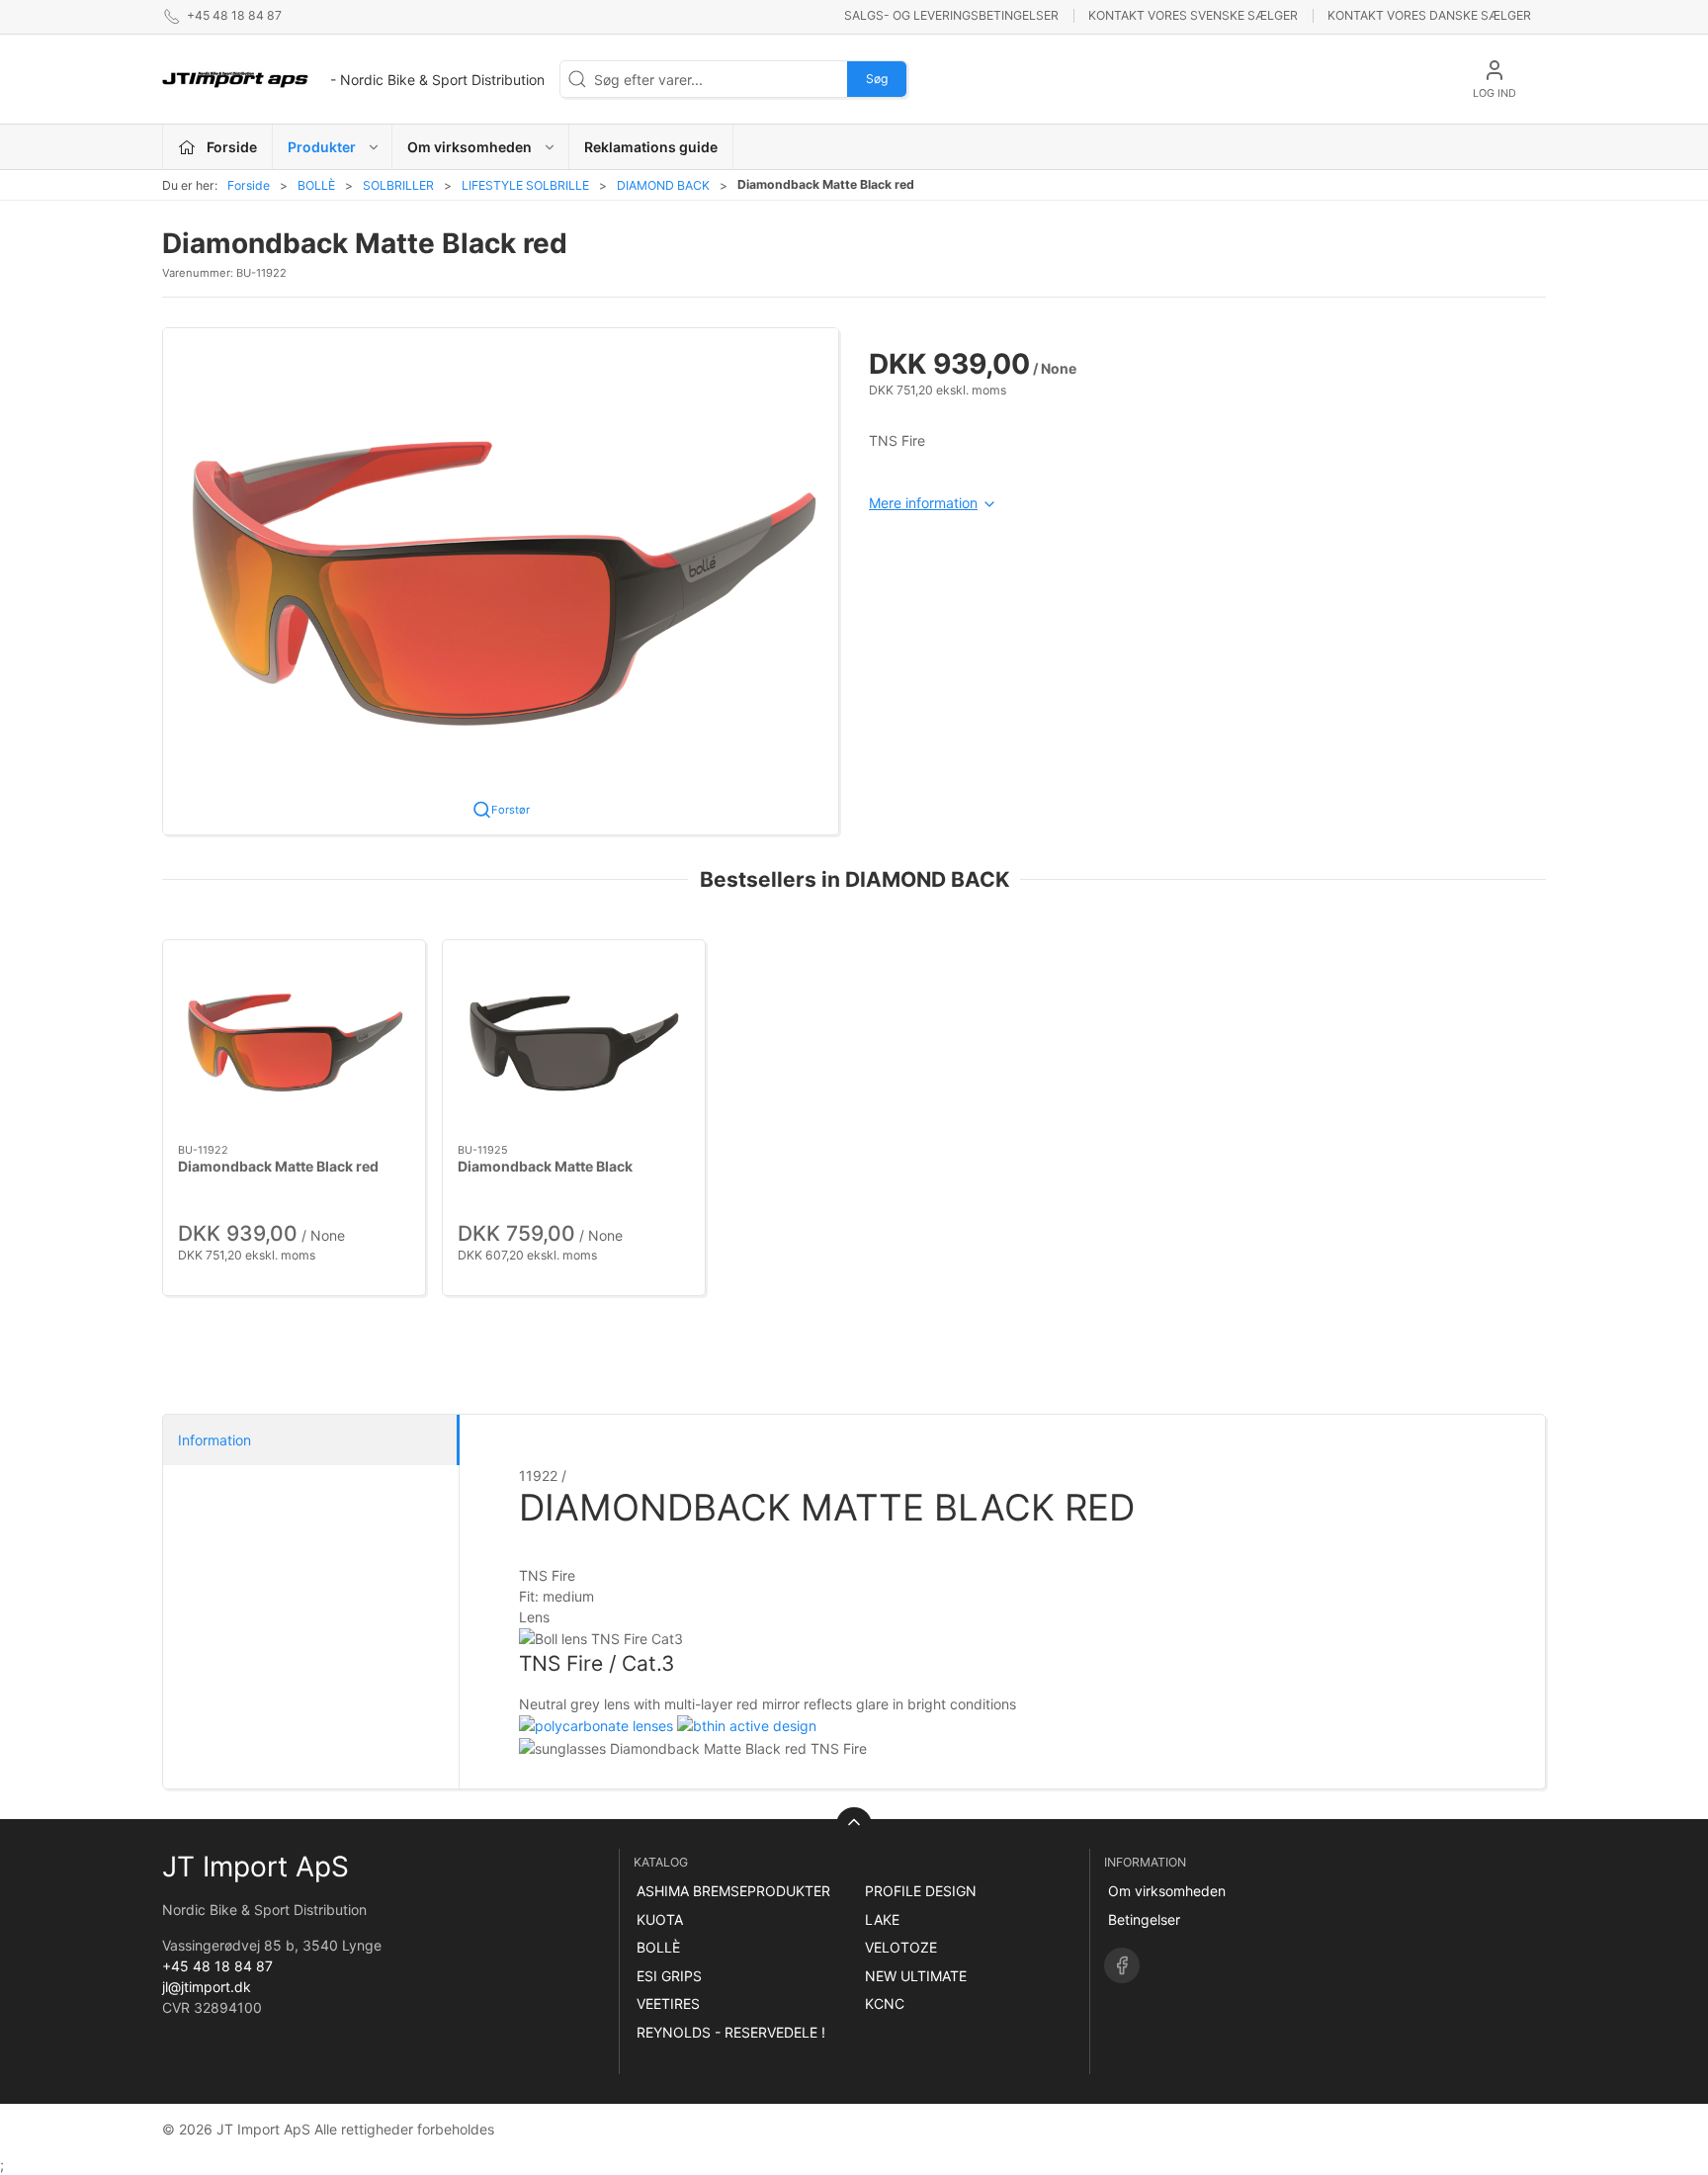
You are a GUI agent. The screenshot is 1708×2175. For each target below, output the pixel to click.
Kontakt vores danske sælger (1429, 15)
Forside (249, 185)
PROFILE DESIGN (921, 1891)
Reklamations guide (651, 147)
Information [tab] (214, 1440)
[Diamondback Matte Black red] (294, 1042)
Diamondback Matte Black (545, 1165)
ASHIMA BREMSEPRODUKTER (733, 1891)
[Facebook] (1122, 1965)
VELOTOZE (901, 1947)
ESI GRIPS (669, 1976)
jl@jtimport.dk (207, 1987)
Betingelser (1144, 1919)
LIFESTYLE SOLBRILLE (525, 185)
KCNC (885, 2003)
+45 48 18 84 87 (217, 1966)
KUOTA (660, 1919)
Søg (877, 79)
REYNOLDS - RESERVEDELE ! (731, 2032)
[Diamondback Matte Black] (574, 1042)
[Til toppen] (854, 1825)
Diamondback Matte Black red (278, 1165)
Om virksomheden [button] (470, 147)
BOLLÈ (316, 185)
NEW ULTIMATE (916, 1976)
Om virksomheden (1167, 1891)
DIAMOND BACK (663, 185)
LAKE (882, 1919)
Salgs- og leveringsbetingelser (951, 15)
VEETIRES (668, 2003)
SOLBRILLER (398, 185)
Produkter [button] (322, 147)
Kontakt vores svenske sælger (1193, 15)
